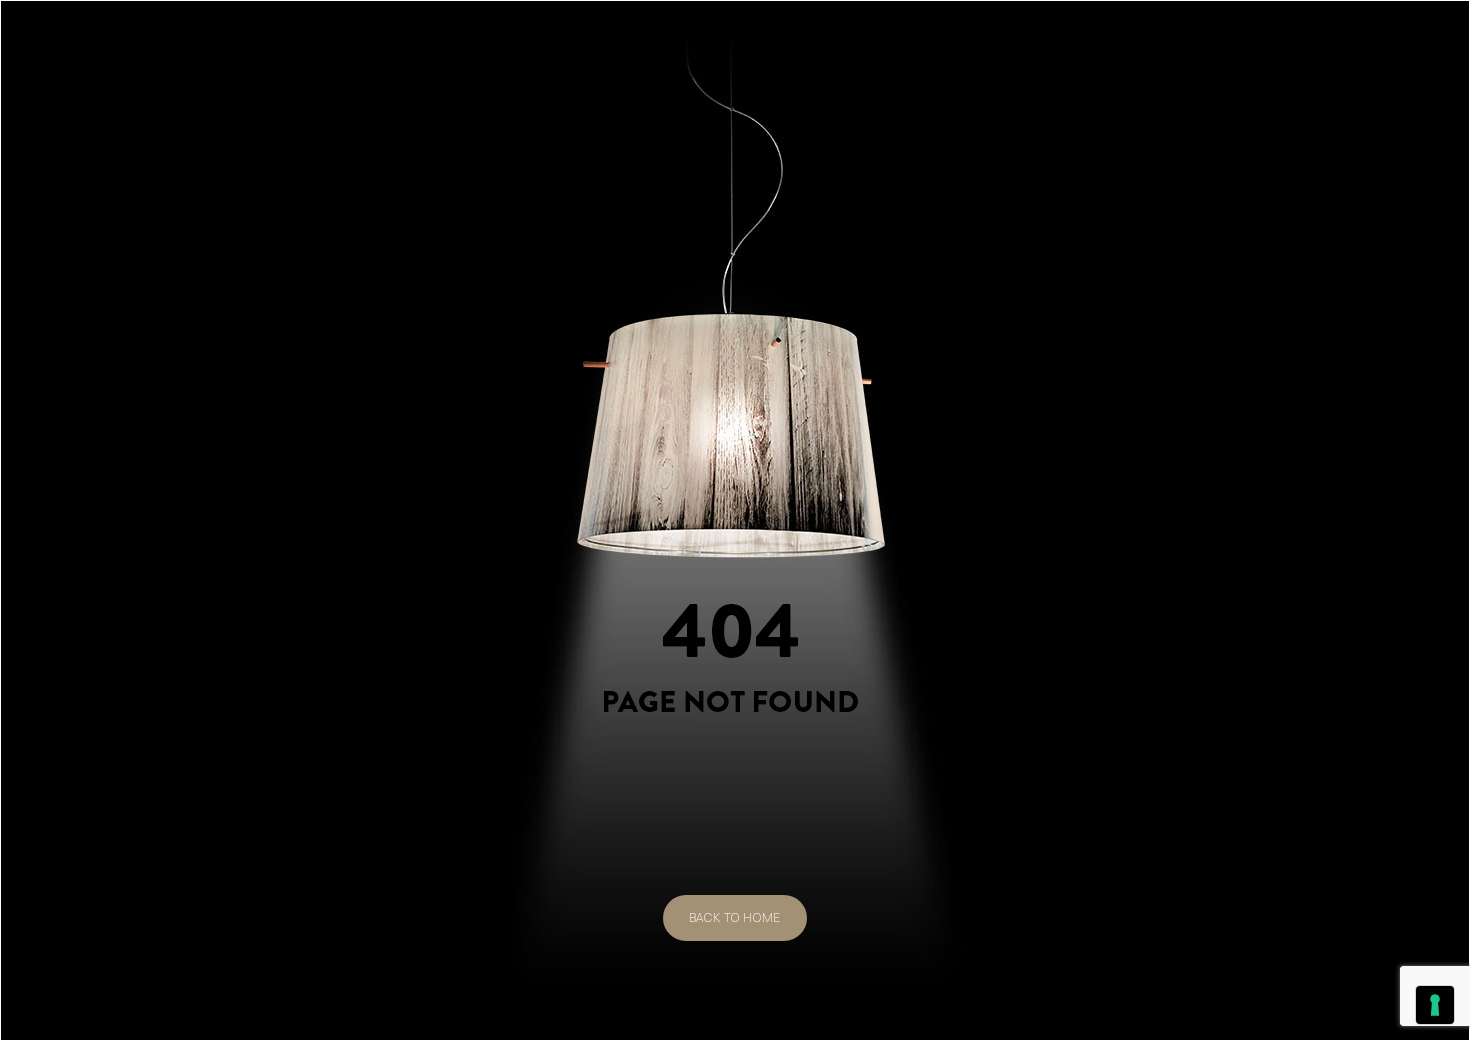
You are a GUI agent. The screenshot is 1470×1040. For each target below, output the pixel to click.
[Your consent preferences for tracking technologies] (1435, 1005)
